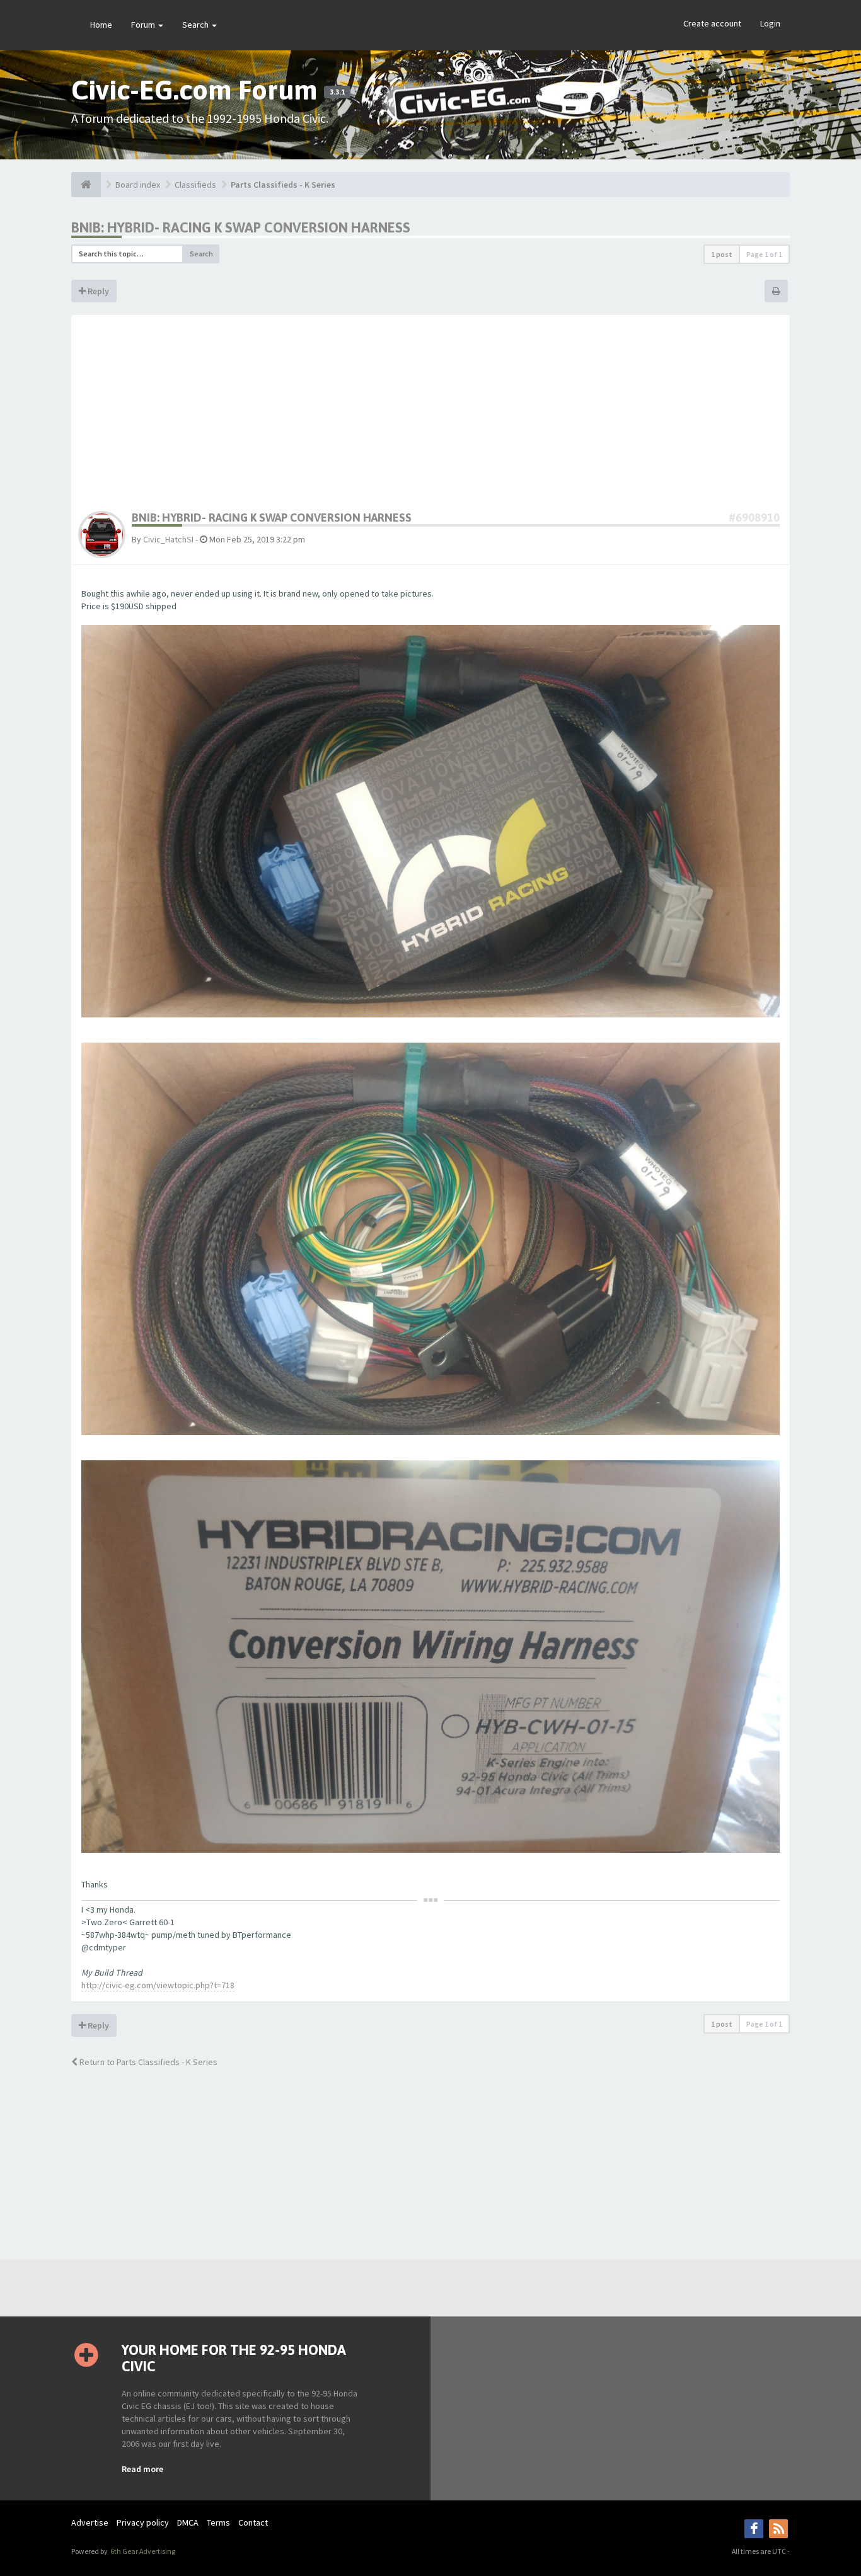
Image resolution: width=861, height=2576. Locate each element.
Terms (218, 2522)
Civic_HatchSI (168, 539)
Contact (253, 2522)
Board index (138, 185)
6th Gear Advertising (142, 2551)
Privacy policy (143, 2522)
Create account (712, 23)
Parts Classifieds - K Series (283, 185)
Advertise (90, 2522)
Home (101, 25)
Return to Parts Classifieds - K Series (147, 2062)
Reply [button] (97, 291)
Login (770, 23)
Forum (144, 25)
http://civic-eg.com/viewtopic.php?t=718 (158, 1985)
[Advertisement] (430, 416)
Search (196, 25)
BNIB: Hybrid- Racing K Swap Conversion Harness (241, 227)
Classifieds (195, 185)
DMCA (188, 2522)
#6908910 (754, 518)
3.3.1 (337, 92)
